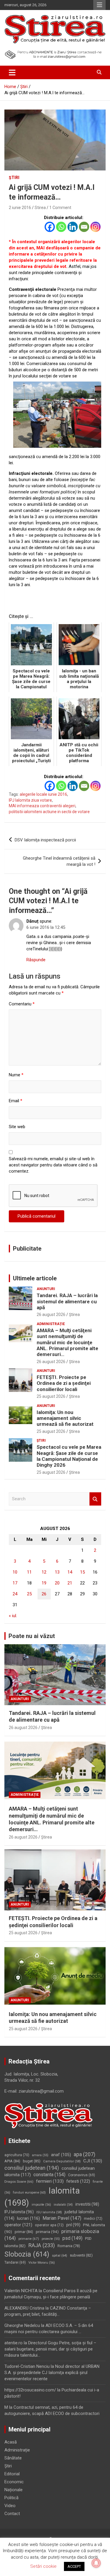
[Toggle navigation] (12, 72)
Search (95, 1499)
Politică (11, 2498)
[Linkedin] (73, 227)
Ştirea (74, 1314)
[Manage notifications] (96, 2563)
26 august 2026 (51, 1314)
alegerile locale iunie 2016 (43, 794)
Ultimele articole (35, 1278)
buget (32, 2161)
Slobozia (27, 2254)
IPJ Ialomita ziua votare (30, 800)
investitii (87, 2204)
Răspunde (36, 960)
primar (24, 2232)
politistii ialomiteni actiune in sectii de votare (49, 812)
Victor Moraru (42, 2263)
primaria (47, 2232)
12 (44, 1572)
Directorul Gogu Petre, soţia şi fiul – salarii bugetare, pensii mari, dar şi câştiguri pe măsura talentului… (50, 2349)
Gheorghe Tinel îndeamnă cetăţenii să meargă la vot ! (59, 861)
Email (16, 1101)
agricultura (17, 2155)
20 (57, 1583)
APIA (12, 2161)
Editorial (12, 2474)
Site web (17, 1127)
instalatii (63, 2205)
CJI (93, 2161)
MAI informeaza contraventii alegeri (42, 806)
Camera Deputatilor (62, 2161)
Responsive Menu (99, 5)
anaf (61, 2155)
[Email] (84, 227)
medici (93, 2219)
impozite (41, 2205)
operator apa (49, 2225)
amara (40, 2155)
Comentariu (22, 1004)
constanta (49, 2175)
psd (72, 2238)
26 (44, 1594)
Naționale (13, 2490)
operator (18, 2225)
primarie (29, 2239)
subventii (81, 2255)
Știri (14, 178)
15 (82, 1572)
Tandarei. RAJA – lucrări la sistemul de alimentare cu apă (67, 1301)
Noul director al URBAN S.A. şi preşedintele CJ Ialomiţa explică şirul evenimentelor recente (52, 2373)
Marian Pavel (62, 2218)
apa (84, 2154)
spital (60, 2255)
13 (57, 1572)
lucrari (28, 2218)
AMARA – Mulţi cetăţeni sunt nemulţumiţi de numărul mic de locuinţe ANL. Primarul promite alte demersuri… (67, 1342)
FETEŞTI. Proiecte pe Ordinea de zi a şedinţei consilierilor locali (64, 1383)
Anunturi (46, 1289)
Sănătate (13, 2458)
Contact (12, 2514)
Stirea (40, 208)
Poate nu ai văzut (32, 1636)
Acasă (11, 2442)
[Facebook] (50, 227)
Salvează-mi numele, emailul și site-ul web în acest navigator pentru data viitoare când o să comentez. (53, 1165)
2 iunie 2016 (20, 208)
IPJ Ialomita (19, 2212)
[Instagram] (95, 227)
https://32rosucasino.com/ (30, 2390)
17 (15, 1583)
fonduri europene (29, 2193)
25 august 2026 (51, 1396)
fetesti (78, 2181)
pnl (73, 2225)
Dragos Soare (19, 2182)
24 (15, 1594)
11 (29, 1572)
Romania (69, 2246)
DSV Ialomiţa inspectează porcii (45, 840)
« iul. (13, 1616)
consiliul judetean (32, 2168)
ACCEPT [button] (74, 2566)
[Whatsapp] (61, 227)
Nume (16, 1075)
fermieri (50, 2181)
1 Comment (60, 208)
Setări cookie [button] (43, 2566)
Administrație (51, 1324)
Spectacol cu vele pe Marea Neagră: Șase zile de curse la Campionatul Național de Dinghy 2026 (69, 1456)
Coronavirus (82, 2175)
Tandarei (15, 2262)
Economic (14, 2482)
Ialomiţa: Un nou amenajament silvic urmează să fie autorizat (65, 1418)
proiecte (51, 2239)
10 (15, 1572)
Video (10, 2506)
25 (29, 1594)
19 (44, 1583)
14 (70, 1572)
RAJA (42, 2245)
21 (70, 1583)
